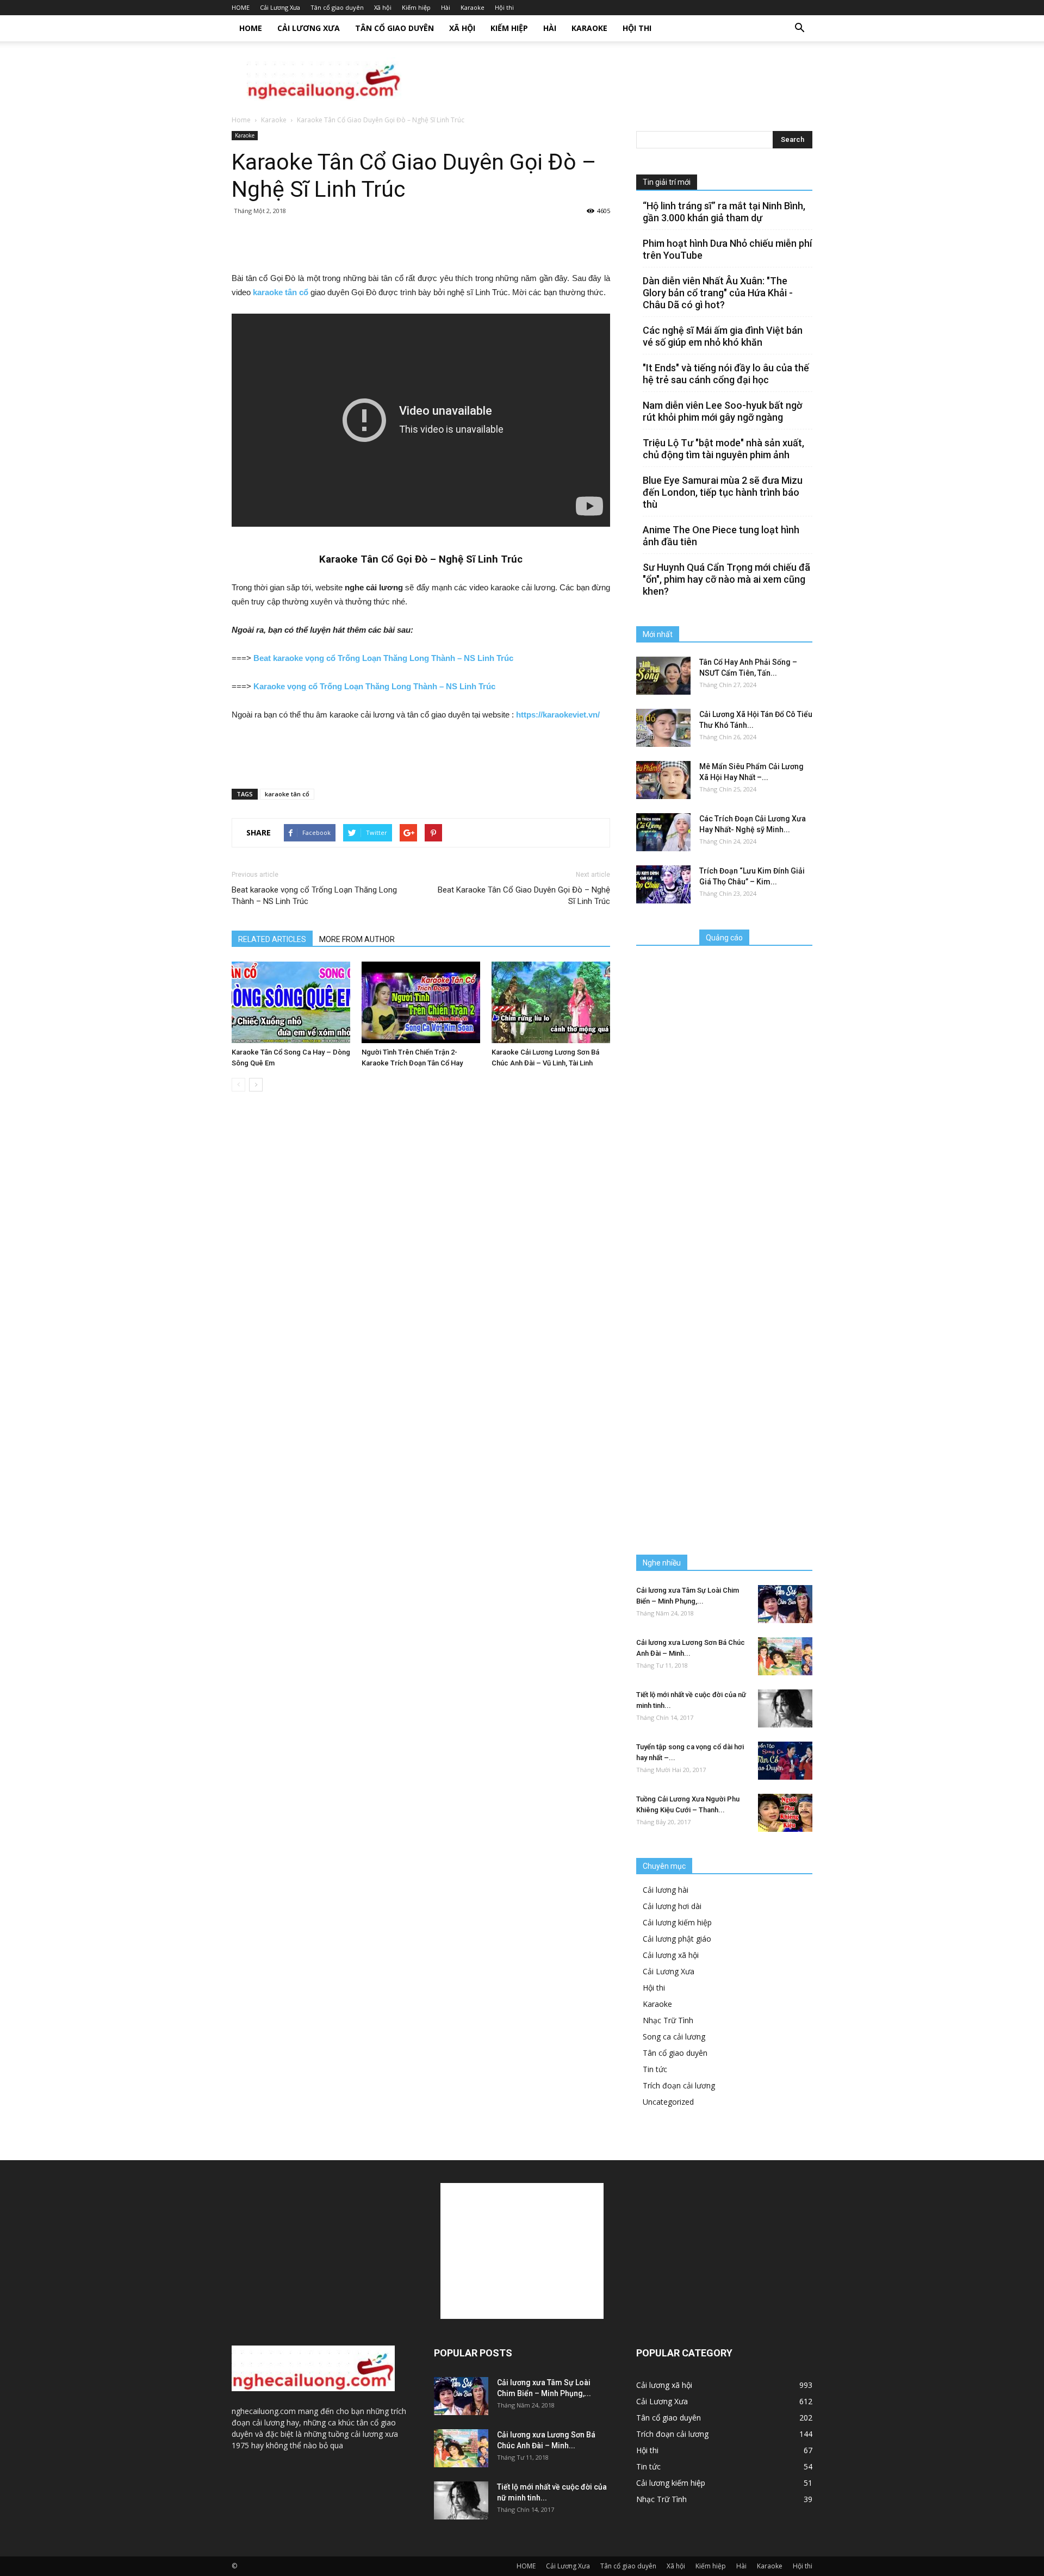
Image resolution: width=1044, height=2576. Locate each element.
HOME (241, 7)
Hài (446, 7)
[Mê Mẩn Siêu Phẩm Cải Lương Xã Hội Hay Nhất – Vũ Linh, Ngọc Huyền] (663, 780)
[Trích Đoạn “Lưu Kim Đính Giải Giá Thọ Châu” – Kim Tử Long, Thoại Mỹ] (663, 884)
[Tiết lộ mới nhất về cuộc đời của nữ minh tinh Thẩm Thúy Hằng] (785, 1708)
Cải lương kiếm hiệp (677, 1922)
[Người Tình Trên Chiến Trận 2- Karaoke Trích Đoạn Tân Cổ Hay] (421, 1002)
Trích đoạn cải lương (679, 2085)
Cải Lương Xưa (280, 7)
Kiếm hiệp (416, 7)
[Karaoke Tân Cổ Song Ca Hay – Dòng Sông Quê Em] (291, 1002)
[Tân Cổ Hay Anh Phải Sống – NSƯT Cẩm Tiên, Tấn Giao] (663, 676)
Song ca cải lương (674, 2037)
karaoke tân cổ (287, 794)
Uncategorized (668, 2102)
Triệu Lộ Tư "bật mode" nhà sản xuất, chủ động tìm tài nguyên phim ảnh (723, 449)
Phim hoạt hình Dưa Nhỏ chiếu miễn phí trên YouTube (727, 249)
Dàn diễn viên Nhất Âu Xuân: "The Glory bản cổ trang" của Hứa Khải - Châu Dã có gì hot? (718, 293)
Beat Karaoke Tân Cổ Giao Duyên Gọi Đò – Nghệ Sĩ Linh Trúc (524, 896)
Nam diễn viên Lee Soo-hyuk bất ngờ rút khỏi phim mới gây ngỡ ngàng (722, 411)
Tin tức (655, 2069)
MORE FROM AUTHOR (357, 939)
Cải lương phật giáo (677, 1939)
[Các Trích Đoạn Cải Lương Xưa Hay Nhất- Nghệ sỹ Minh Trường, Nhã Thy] (663, 832)
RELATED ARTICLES (272, 939)
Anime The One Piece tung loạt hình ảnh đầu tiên (721, 536)
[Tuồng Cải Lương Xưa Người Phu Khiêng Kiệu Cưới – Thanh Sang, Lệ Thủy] (785, 1813)
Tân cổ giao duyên (337, 7)
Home (241, 120)
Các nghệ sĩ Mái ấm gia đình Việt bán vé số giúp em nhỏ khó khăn (723, 336)
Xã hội (383, 7)
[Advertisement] (614, 79)
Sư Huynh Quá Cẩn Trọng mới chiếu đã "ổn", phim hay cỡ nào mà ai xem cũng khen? (726, 579)
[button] (799, 28)
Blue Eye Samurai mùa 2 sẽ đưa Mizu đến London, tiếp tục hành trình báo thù (723, 492)
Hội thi (504, 7)
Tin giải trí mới (667, 182)
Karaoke (473, 7)
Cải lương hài (666, 1890)
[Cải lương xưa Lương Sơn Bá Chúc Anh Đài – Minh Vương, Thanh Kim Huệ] (785, 1656)
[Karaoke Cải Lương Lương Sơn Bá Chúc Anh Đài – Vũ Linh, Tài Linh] (551, 1002)
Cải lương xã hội (671, 1955)
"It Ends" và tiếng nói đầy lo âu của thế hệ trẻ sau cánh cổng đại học (726, 374)
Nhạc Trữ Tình (668, 2020)
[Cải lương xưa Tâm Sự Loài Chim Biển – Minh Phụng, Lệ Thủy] (785, 1604)
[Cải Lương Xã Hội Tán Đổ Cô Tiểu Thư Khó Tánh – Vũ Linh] (663, 728)
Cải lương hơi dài (672, 1906)
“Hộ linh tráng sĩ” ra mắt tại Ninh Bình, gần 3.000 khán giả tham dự (724, 212)
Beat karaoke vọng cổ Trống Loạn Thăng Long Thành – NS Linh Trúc (314, 896)
